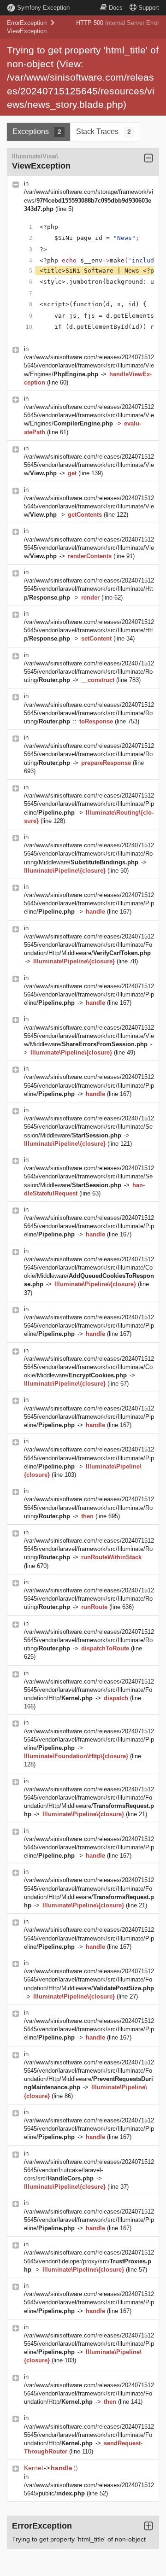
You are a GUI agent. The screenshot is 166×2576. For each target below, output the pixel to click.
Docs (116, 8)
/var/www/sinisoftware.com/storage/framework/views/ (89, 200)
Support (149, 8)
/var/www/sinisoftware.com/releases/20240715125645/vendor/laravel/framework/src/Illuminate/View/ (89, 465)
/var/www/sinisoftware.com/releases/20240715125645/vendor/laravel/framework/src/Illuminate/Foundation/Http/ (89, 1690)
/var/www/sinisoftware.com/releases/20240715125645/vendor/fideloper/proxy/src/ (89, 2261)
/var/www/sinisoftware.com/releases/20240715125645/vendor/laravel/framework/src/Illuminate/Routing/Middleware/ (89, 854)
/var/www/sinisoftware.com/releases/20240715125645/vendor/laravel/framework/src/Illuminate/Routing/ (89, 672)
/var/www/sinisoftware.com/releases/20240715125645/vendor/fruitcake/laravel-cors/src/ (89, 2170)
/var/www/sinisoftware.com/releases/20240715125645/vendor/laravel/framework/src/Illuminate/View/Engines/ (89, 365)
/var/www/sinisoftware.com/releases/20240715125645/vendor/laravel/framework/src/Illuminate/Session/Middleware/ (89, 1127)
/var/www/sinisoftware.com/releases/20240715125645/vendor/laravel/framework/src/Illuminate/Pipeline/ (89, 804)
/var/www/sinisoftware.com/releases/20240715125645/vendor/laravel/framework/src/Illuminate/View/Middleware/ (89, 1036)
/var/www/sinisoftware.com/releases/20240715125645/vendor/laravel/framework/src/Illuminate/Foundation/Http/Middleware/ (89, 945)
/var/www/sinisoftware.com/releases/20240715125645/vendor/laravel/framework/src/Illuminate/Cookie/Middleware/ (89, 1367)
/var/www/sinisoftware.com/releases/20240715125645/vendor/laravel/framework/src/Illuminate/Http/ (89, 589)
